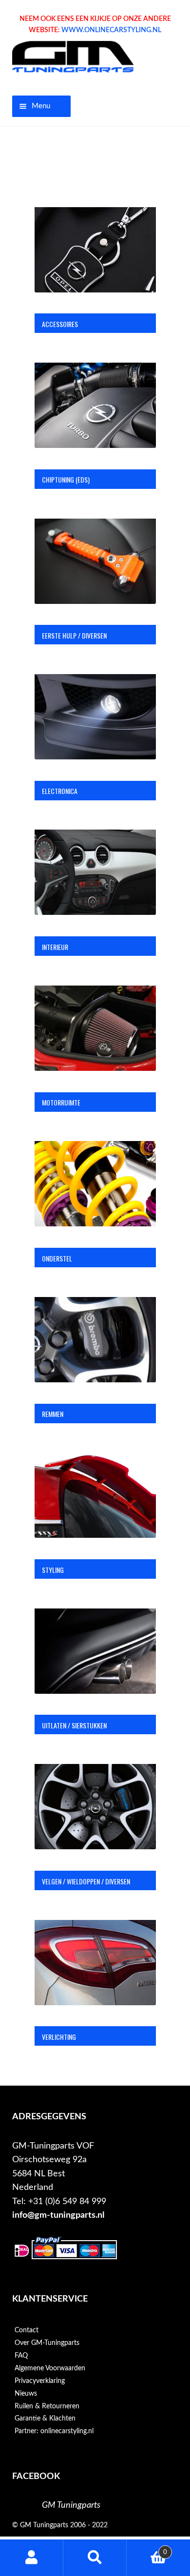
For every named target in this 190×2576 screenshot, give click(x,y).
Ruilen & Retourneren (47, 2406)
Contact (27, 2330)
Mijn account (32, 2558)
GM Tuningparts (71, 2505)
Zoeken (95, 2558)
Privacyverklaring (40, 2381)
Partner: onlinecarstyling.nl (54, 2431)
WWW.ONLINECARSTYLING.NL (111, 30)
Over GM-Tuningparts (47, 2343)
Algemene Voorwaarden (50, 2368)
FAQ (21, 2356)
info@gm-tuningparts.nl (58, 2215)
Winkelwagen (147, 2549)
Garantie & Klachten (45, 2419)
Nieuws (26, 2394)
